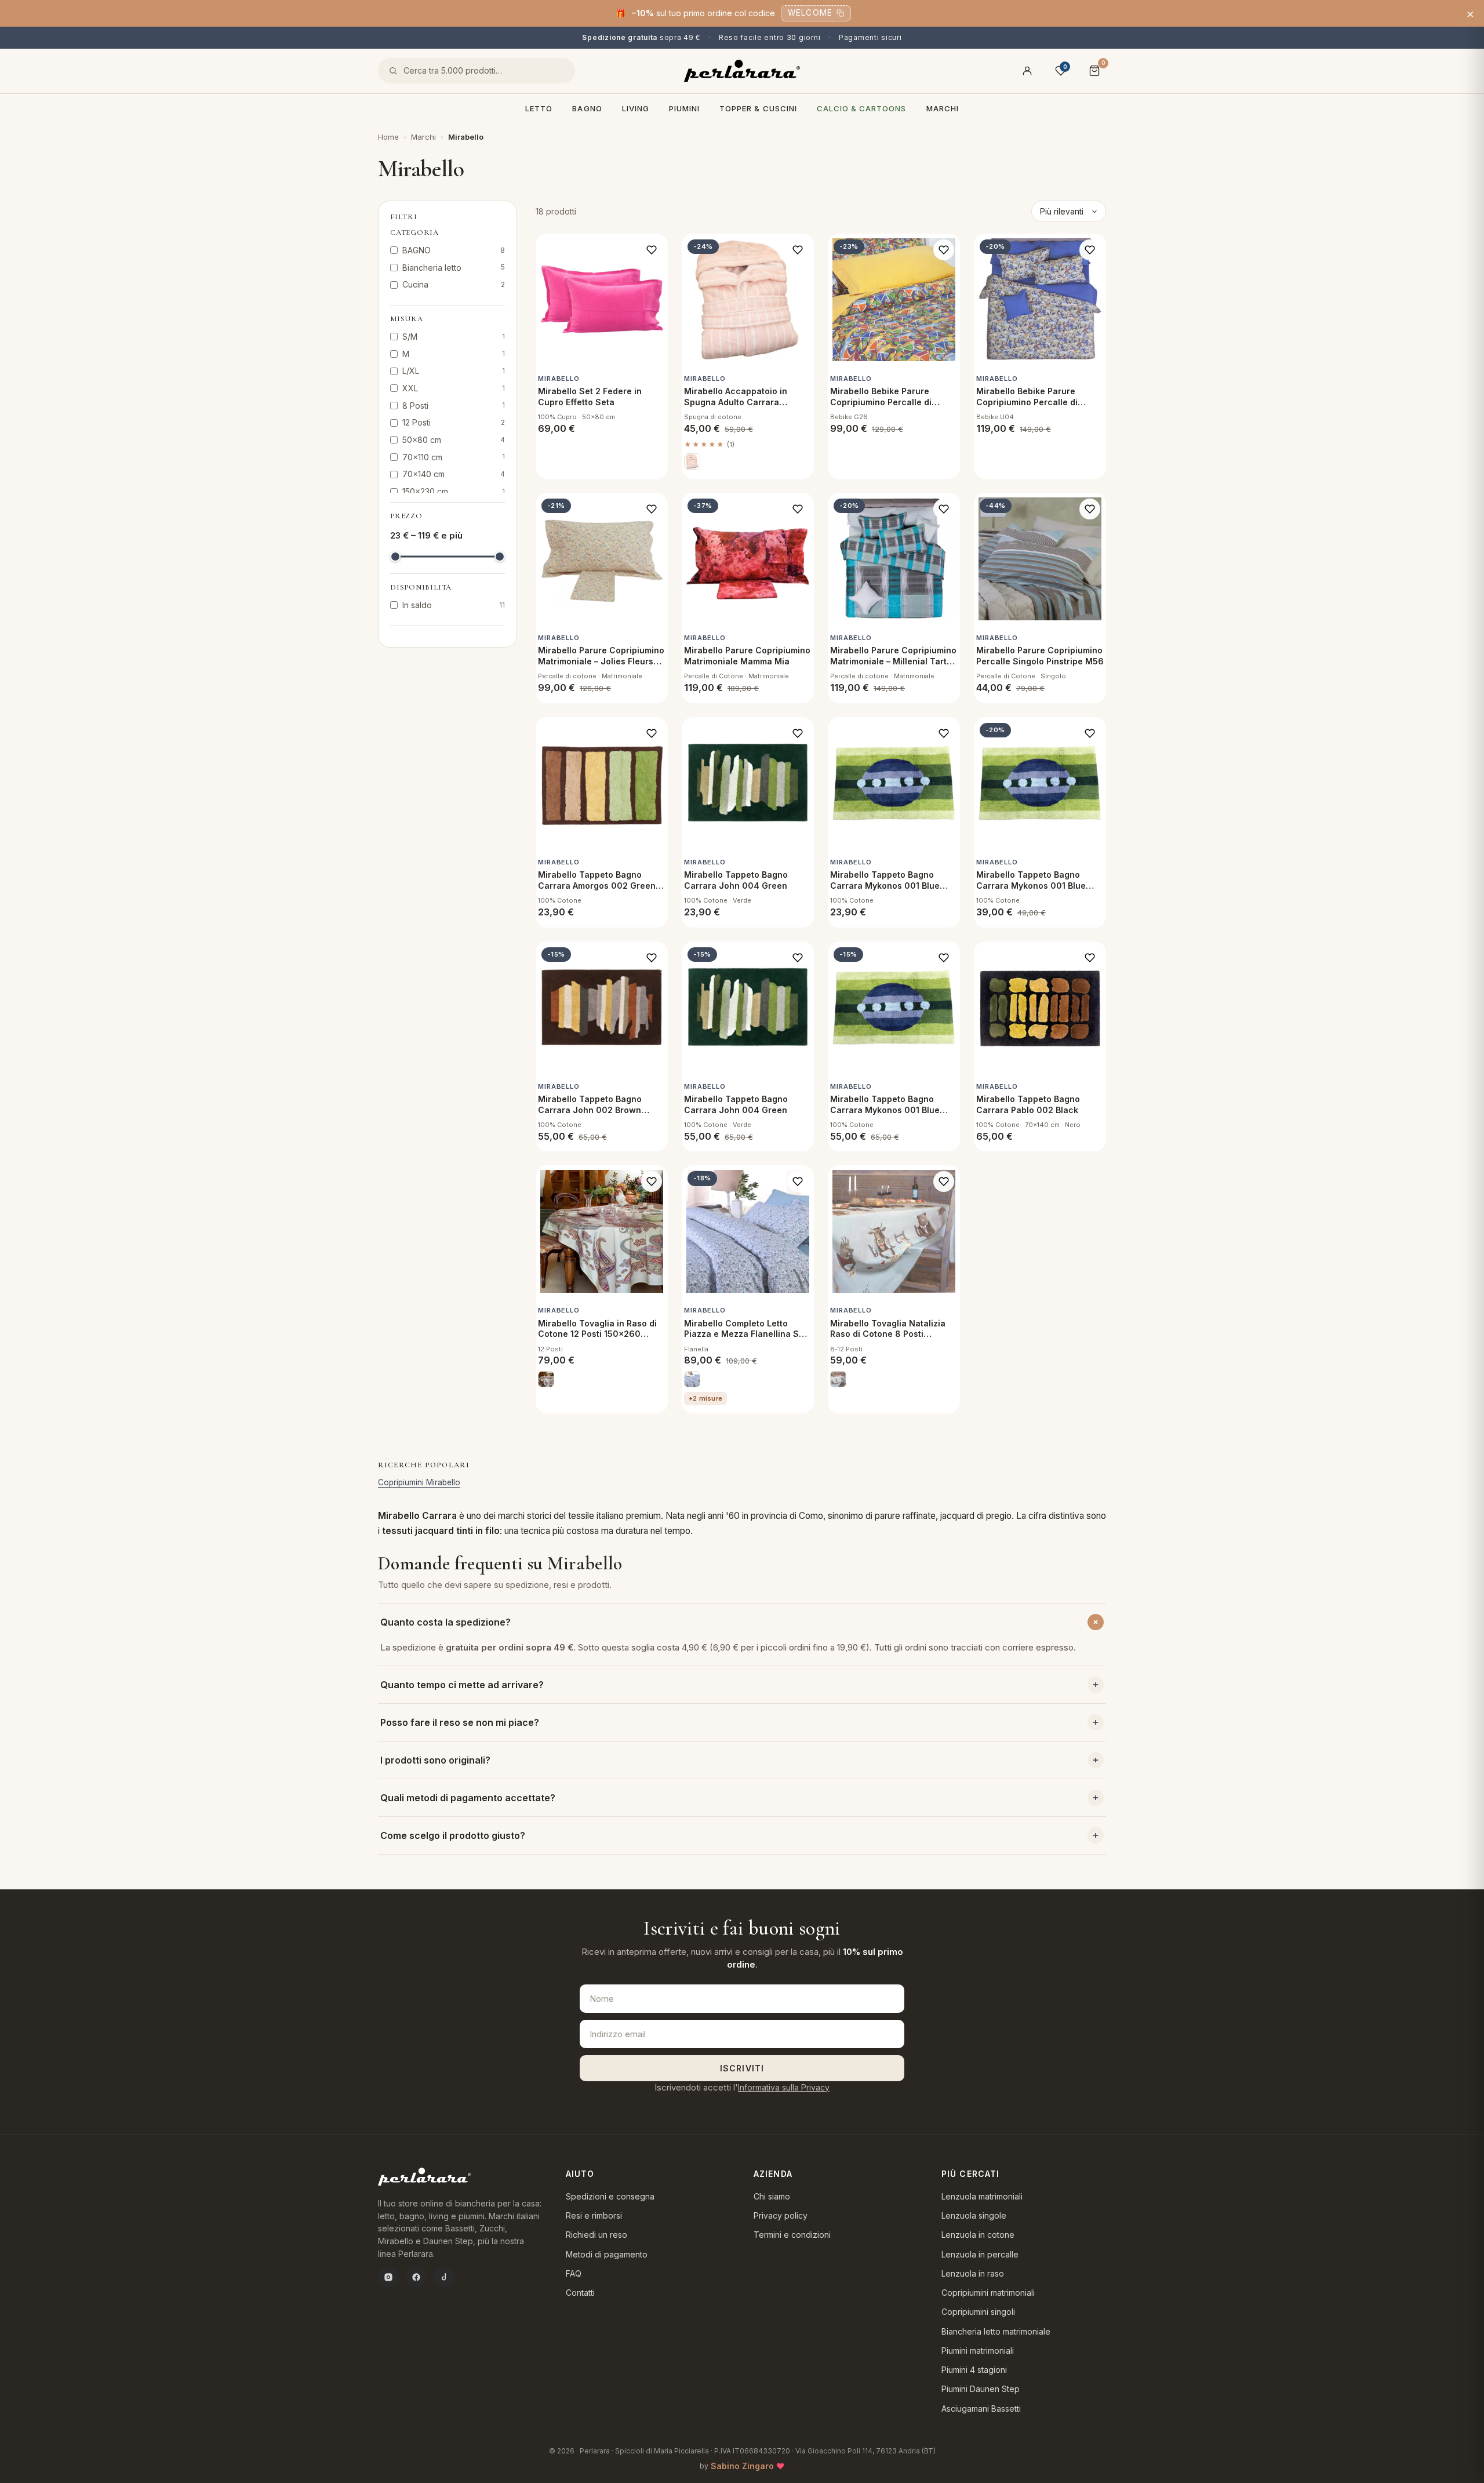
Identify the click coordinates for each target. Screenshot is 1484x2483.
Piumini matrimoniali (978, 2351)
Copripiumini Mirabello (419, 1482)
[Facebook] (416, 2277)
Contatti (580, 2293)
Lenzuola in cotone (978, 2235)
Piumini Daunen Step (981, 2389)
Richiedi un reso (596, 2235)
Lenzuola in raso (973, 2273)
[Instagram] (388, 2277)
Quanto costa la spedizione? (445, 1622)
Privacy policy (781, 2215)
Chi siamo (772, 2196)
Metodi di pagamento (607, 2254)
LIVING (636, 108)
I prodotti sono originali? (435, 1760)
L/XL (454, 371)
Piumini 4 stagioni (974, 2370)
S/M (454, 337)
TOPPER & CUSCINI (758, 108)
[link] (692, 461)
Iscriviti (742, 2068)
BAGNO (587, 108)
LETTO (539, 108)
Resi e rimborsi (594, 2215)
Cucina (454, 284)
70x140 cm (454, 474)
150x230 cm (454, 491)
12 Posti (454, 422)
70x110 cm (454, 457)
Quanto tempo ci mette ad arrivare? (462, 1685)
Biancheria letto (454, 268)
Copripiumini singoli (978, 2312)
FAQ (574, 2273)
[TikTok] (444, 2277)
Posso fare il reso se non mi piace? (460, 1722)
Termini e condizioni (792, 2235)
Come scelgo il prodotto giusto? (453, 1835)
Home (388, 137)
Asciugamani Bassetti (981, 2409)
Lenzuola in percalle (980, 2254)
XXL (454, 388)
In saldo (454, 605)
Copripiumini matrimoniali (988, 2293)
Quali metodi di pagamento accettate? (468, 1798)
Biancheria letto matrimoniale (996, 2331)
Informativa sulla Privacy (784, 2087)
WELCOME (810, 13)
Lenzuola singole (974, 2215)
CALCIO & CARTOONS (862, 108)
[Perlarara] (742, 71)
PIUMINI (684, 108)
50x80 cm (454, 440)
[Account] (1027, 71)
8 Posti (454, 406)
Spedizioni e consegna (610, 2196)
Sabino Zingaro (742, 2466)
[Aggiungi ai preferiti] (652, 250)
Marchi (943, 108)
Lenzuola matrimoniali (982, 2196)
